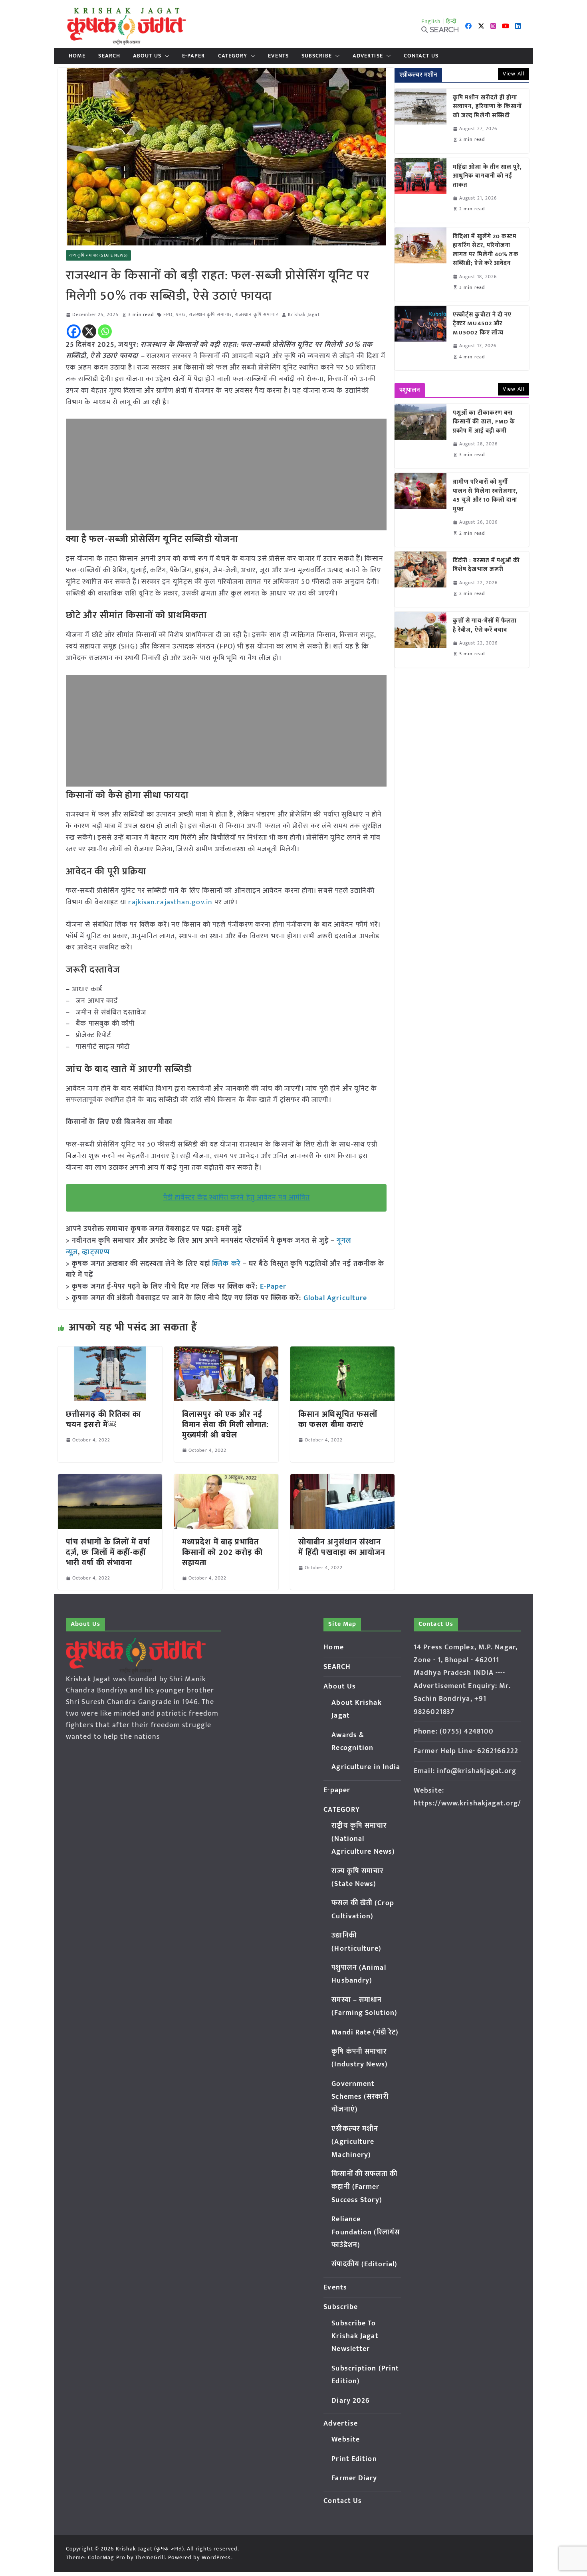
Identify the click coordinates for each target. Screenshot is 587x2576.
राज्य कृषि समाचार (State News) (98, 255)
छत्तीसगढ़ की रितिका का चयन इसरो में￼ (103, 1419)
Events (278, 56)
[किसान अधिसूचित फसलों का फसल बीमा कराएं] (342, 1352)
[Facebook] (74, 331)
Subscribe (317, 56)
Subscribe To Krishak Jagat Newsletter (355, 2336)
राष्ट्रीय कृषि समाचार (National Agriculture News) (363, 1839)
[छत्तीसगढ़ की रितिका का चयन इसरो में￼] (110, 1352)
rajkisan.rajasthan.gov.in (170, 902)
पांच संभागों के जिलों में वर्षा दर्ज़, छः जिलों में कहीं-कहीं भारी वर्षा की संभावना (108, 1552)
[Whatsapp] (105, 331)
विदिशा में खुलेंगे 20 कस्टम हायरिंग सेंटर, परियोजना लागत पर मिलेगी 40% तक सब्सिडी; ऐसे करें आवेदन (486, 250)
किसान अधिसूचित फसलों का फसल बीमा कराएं (338, 1419)
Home (77, 56)
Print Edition (354, 2459)
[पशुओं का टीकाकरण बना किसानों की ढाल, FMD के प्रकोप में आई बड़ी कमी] (420, 436)
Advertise (368, 56)
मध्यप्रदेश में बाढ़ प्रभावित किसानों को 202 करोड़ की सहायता (223, 1552)
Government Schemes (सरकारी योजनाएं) (360, 2097)
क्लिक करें (226, 1264)
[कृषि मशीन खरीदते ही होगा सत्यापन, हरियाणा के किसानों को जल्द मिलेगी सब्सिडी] (420, 121)
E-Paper (273, 1287)
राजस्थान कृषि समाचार (210, 315)
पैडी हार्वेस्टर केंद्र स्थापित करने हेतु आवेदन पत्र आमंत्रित (237, 1198)
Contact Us (421, 56)
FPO (168, 315)
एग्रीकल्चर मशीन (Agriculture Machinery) (355, 2142)
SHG (180, 315)
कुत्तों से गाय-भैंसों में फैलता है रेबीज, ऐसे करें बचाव (485, 626)
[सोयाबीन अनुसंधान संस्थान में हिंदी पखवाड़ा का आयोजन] (342, 1480)
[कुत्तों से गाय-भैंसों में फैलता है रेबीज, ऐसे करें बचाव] (420, 640)
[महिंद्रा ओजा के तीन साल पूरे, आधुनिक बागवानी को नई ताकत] (420, 190)
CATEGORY (233, 56)
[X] (89, 331)
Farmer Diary (354, 2478)
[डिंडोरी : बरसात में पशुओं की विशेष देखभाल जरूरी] (420, 579)
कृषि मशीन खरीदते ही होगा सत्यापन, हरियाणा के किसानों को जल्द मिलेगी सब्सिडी (488, 107)
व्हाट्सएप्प (96, 1252)
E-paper (194, 56)
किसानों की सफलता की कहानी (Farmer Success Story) (364, 2187)
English (431, 21)
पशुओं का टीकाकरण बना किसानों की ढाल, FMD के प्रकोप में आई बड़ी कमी (484, 422)
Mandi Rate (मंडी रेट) (365, 2032)
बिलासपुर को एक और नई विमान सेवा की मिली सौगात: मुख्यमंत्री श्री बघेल (226, 1425)
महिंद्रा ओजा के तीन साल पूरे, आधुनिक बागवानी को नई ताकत (487, 176)
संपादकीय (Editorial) (364, 2264)
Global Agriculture (335, 1298)
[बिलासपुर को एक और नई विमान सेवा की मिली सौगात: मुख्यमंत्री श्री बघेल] (226, 1352)
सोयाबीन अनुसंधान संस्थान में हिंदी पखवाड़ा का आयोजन (342, 1547)
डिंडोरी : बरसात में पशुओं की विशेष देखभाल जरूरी (486, 565)
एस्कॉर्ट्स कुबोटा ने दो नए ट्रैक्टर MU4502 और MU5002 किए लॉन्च (482, 324)
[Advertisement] (226, 474)
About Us (147, 56)
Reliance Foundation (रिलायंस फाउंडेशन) (366, 2232)
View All (514, 74)
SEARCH (109, 56)
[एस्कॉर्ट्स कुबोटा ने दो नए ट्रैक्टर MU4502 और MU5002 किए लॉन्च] (420, 338)
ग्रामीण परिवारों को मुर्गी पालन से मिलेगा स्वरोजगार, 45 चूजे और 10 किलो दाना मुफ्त (486, 496)
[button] (165, 56)
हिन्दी (451, 21)
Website (346, 2440)
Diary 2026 (351, 2401)
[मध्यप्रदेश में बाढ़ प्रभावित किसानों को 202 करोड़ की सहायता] (226, 1480)
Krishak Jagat (304, 315)
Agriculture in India (366, 1767)
